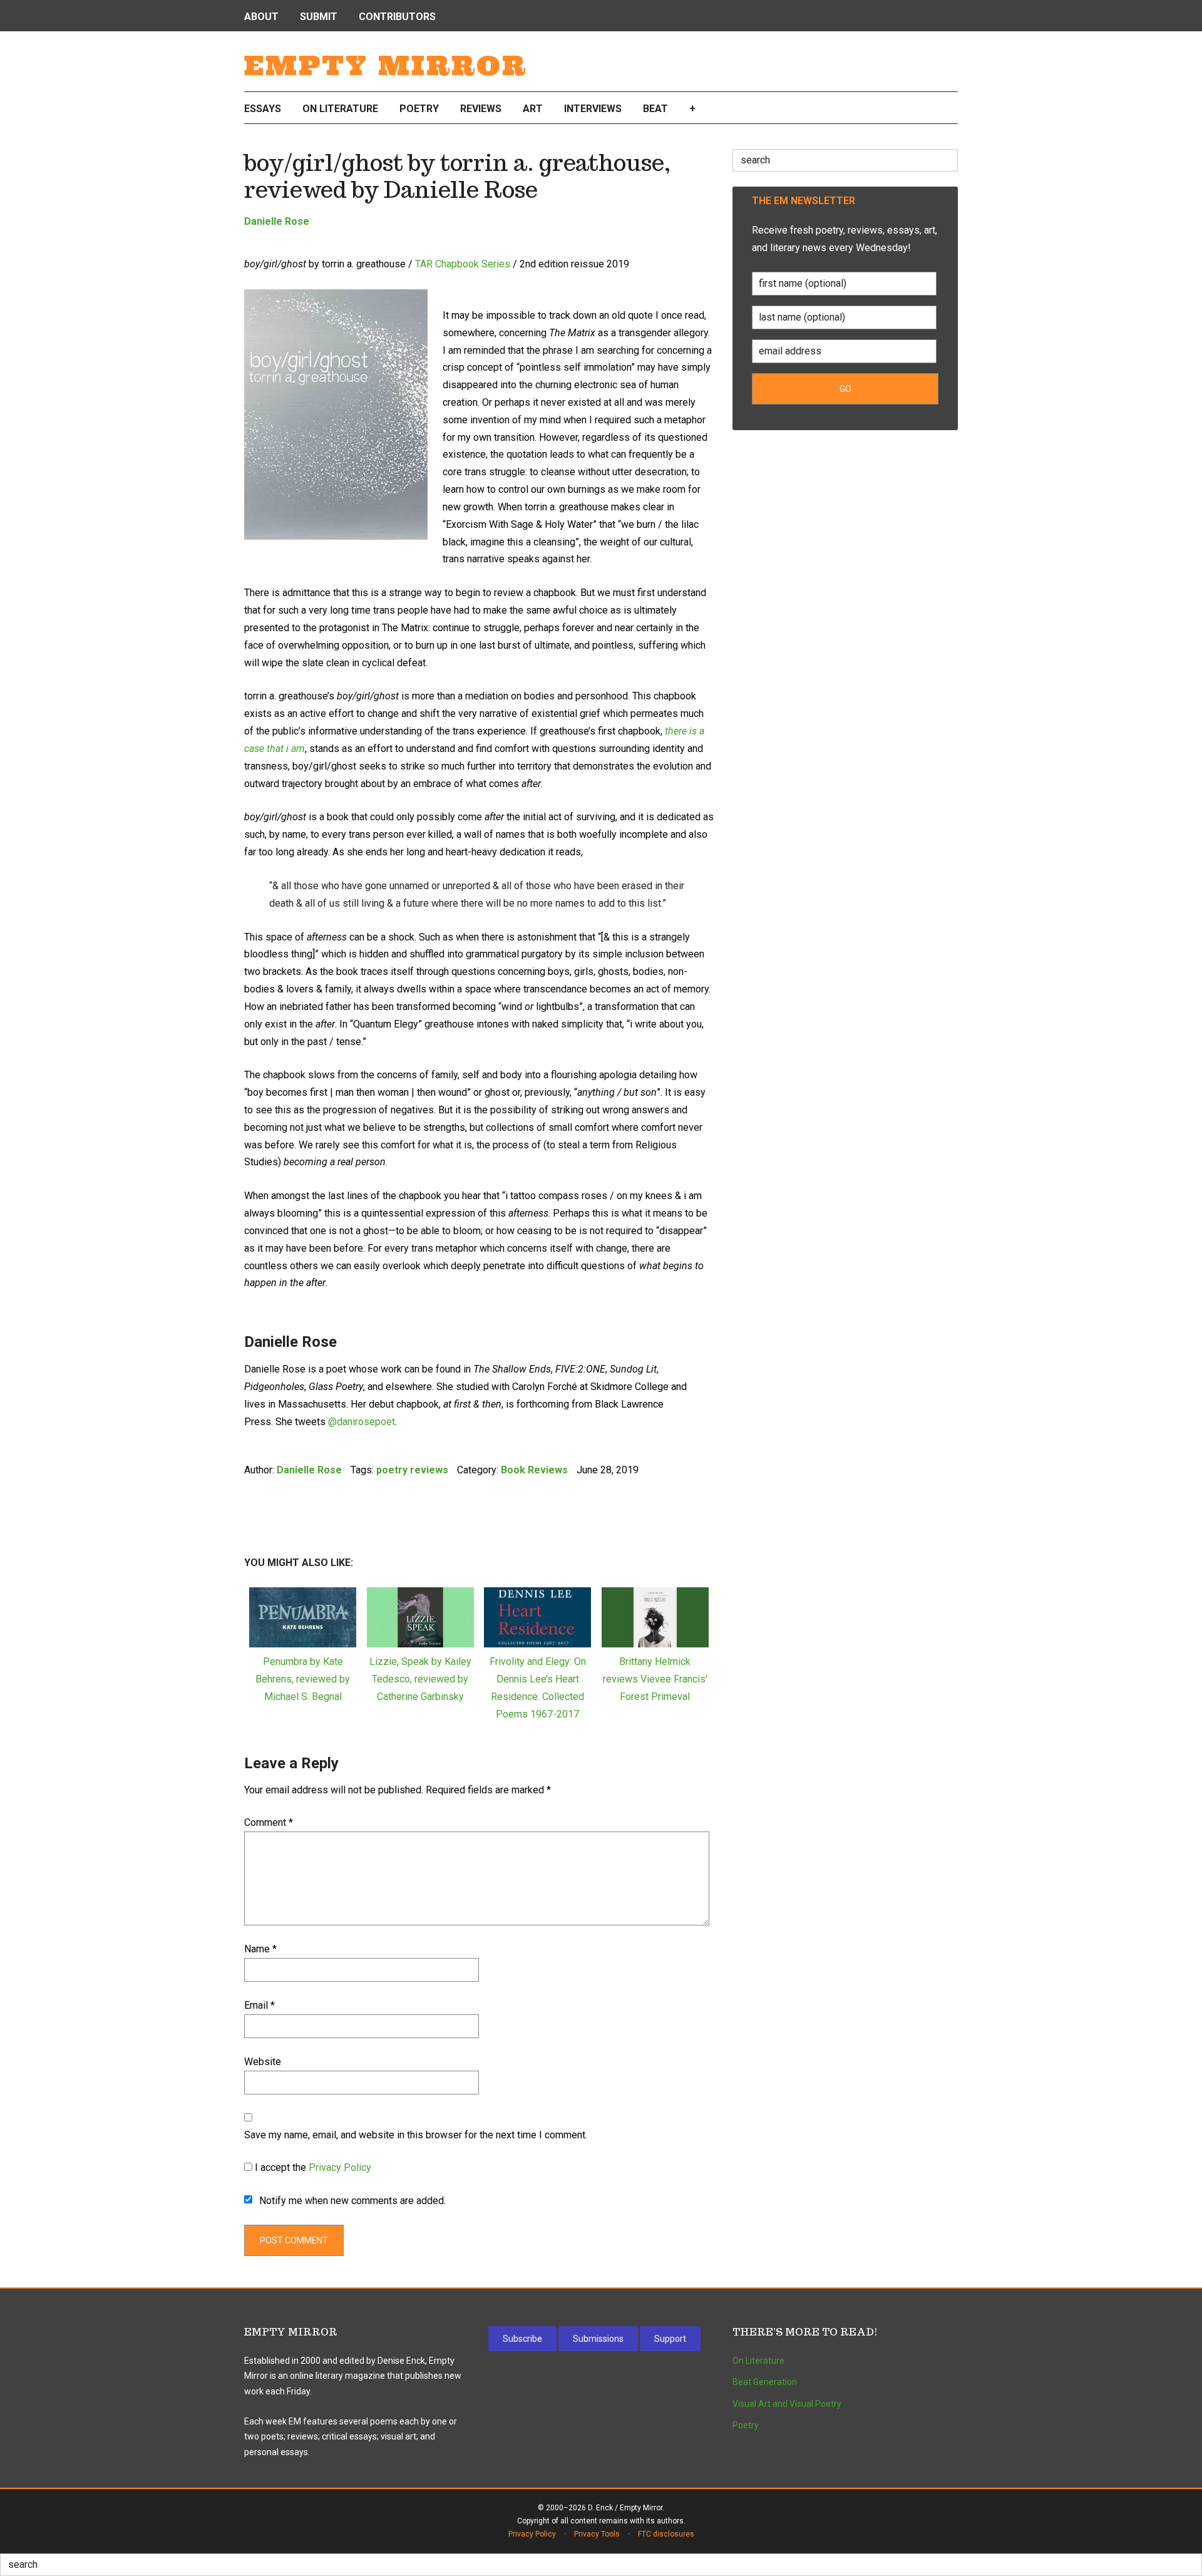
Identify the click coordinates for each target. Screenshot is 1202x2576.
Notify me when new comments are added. (352, 2201)
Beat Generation (765, 2382)
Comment (269, 1822)
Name (260, 1949)
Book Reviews (534, 1470)
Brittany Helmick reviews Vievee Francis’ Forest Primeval (655, 1679)
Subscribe (522, 2339)
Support (670, 2339)
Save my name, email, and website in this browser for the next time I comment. (416, 2135)
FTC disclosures (666, 2534)
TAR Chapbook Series (463, 264)
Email (259, 2005)
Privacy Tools (597, 2534)
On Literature (758, 2361)
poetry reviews (412, 1470)
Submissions (598, 2339)
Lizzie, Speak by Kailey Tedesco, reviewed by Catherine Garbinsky (420, 1679)
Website (263, 2062)
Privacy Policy (340, 2167)
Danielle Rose (277, 221)
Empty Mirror (386, 66)
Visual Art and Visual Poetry (787, 2404)
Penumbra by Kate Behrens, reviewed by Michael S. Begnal (303, 1679)
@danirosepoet (362, 1422)
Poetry (746, 2425)
